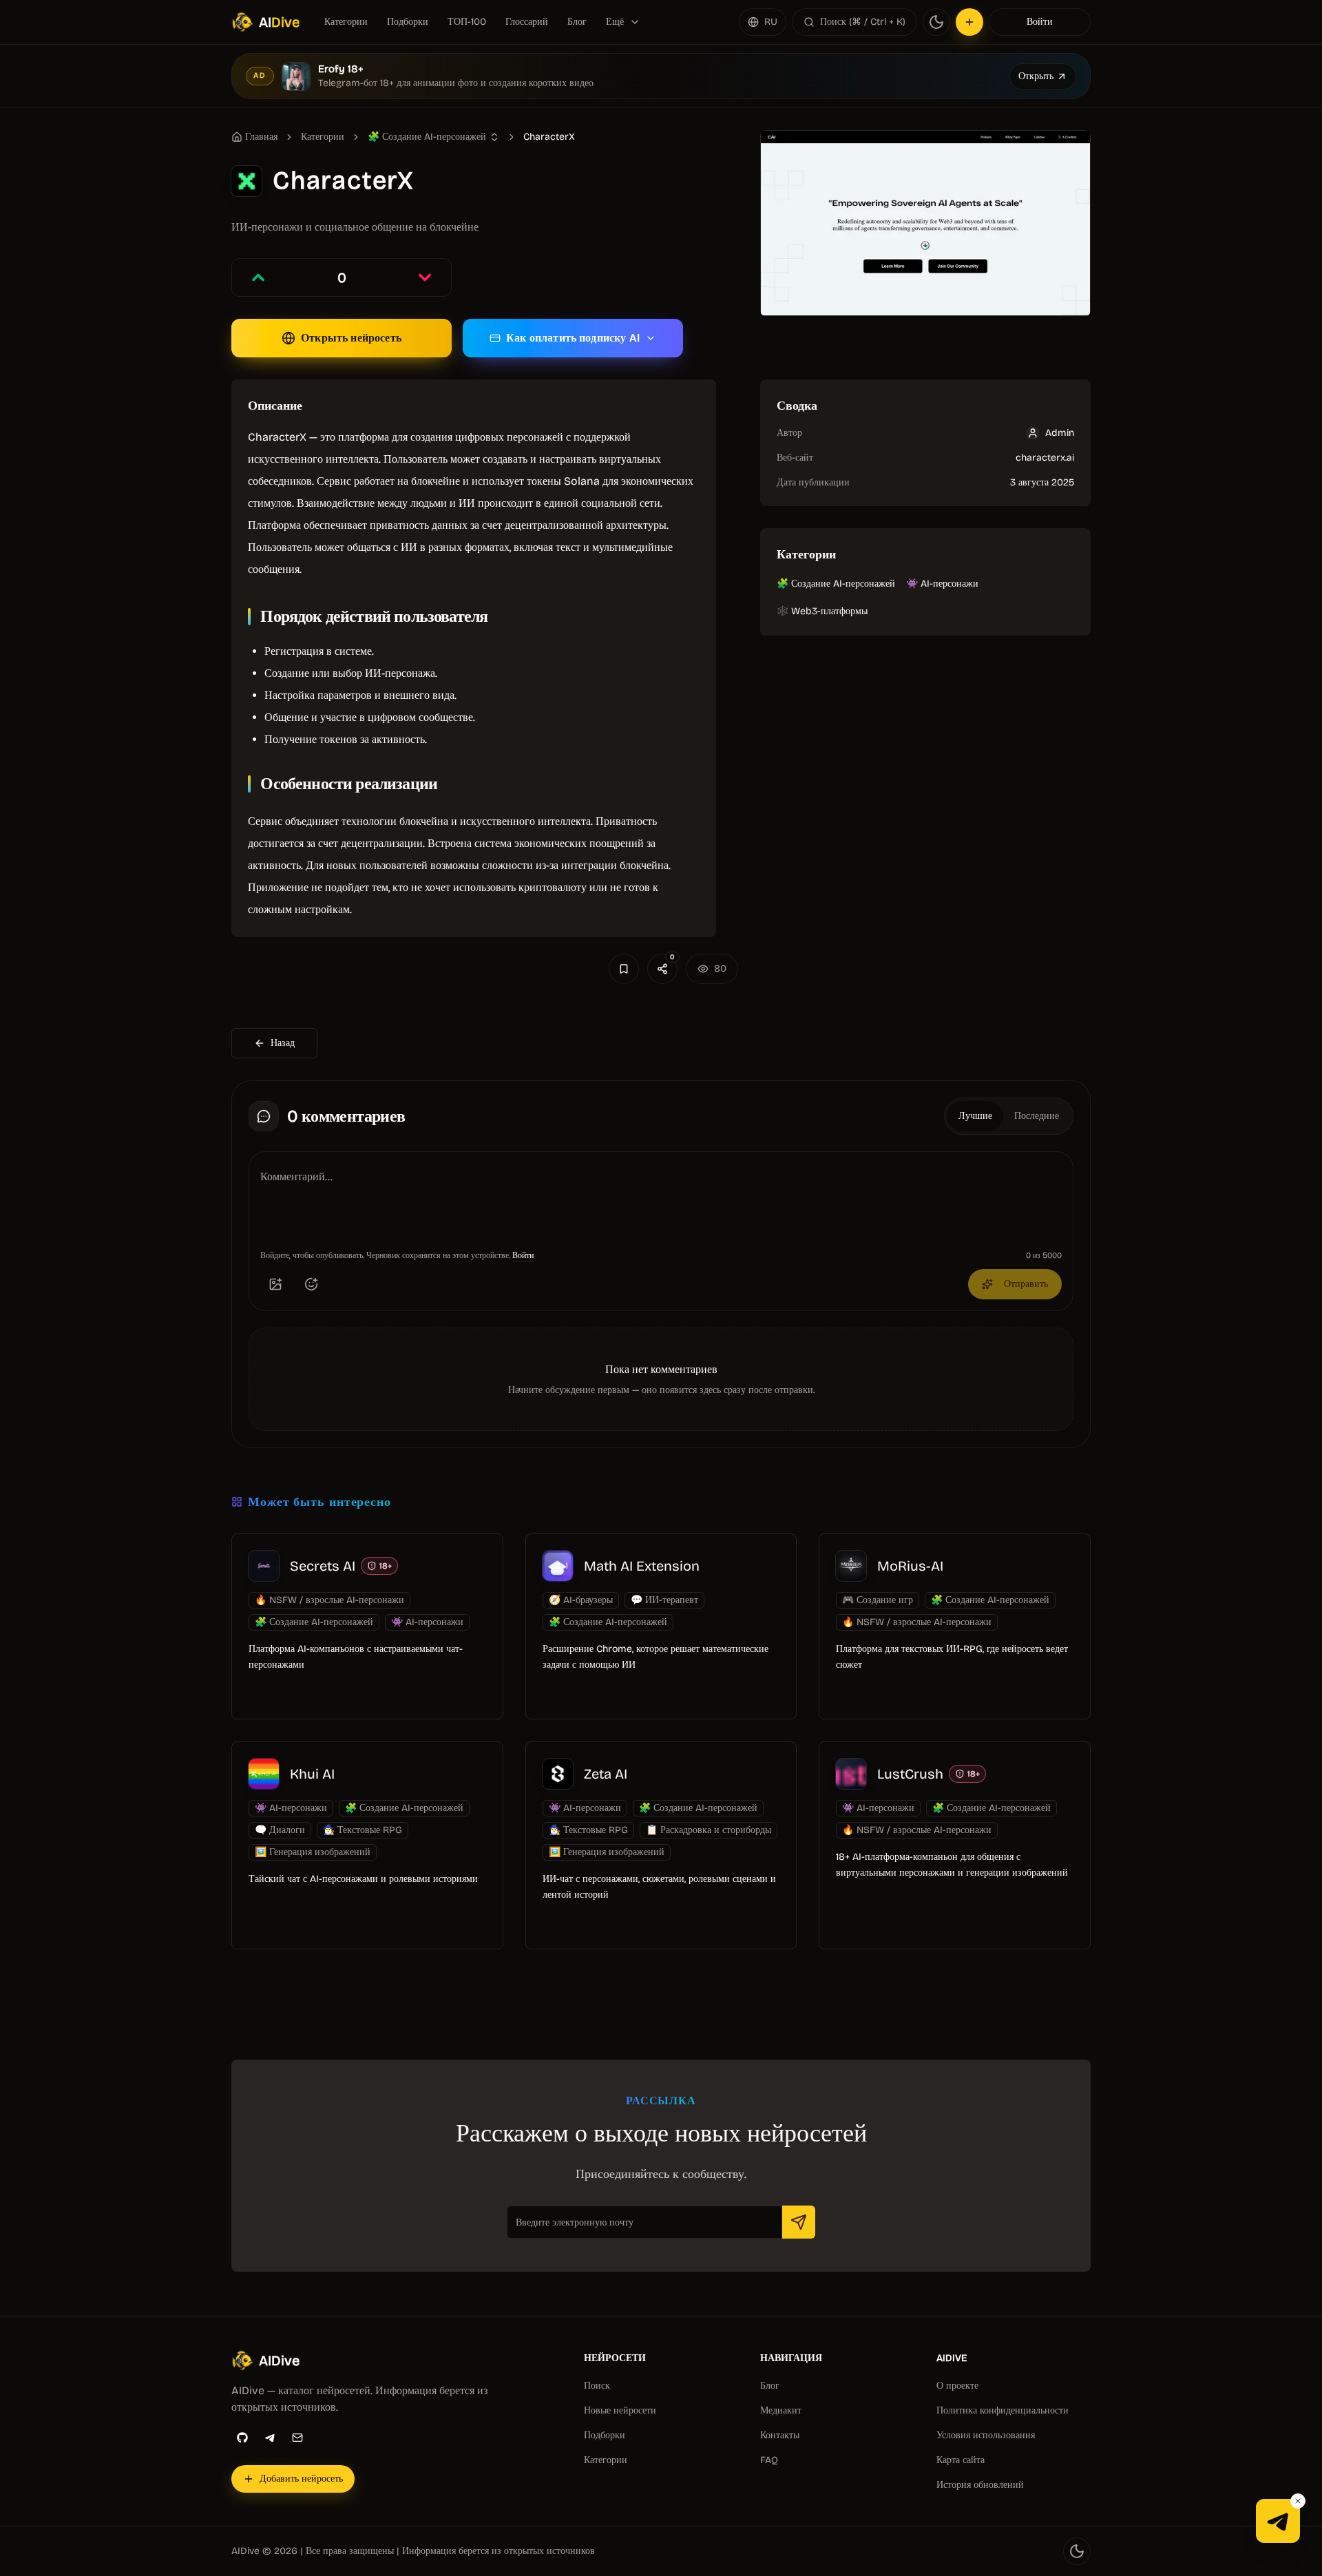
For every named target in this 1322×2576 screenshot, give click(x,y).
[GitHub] (242, 2438)
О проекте (957, 2386)
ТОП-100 (467, 22)
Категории (346, 22)
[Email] (297, 2438)
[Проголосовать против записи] (425, 278)
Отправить (1026, 1284)
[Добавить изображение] (275, 1284)
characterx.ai (1045, 458)
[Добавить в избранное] (624, 969)
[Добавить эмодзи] (311, 1284)
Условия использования (986, 2435)
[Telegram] (270, 2438)
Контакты (780, 2435)
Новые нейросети (620, 2410)
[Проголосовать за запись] (258, 278)
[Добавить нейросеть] (969, 22)
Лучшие (975, 1116)
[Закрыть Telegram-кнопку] (1298, 2501)
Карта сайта (961, 2460)
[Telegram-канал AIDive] (1278, 2521)
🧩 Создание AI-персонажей (836, 584)
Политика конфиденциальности (1003, 2410)
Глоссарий (527, 22)
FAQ (769, 2460)
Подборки (408, 22)
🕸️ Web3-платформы (822, 611)
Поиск (597, 2386)
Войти (1040, 22)
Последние (1037, 1116)
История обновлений (980, 2485)
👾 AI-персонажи (942, 584)
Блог (577, 22)
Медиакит (781, 2410)
